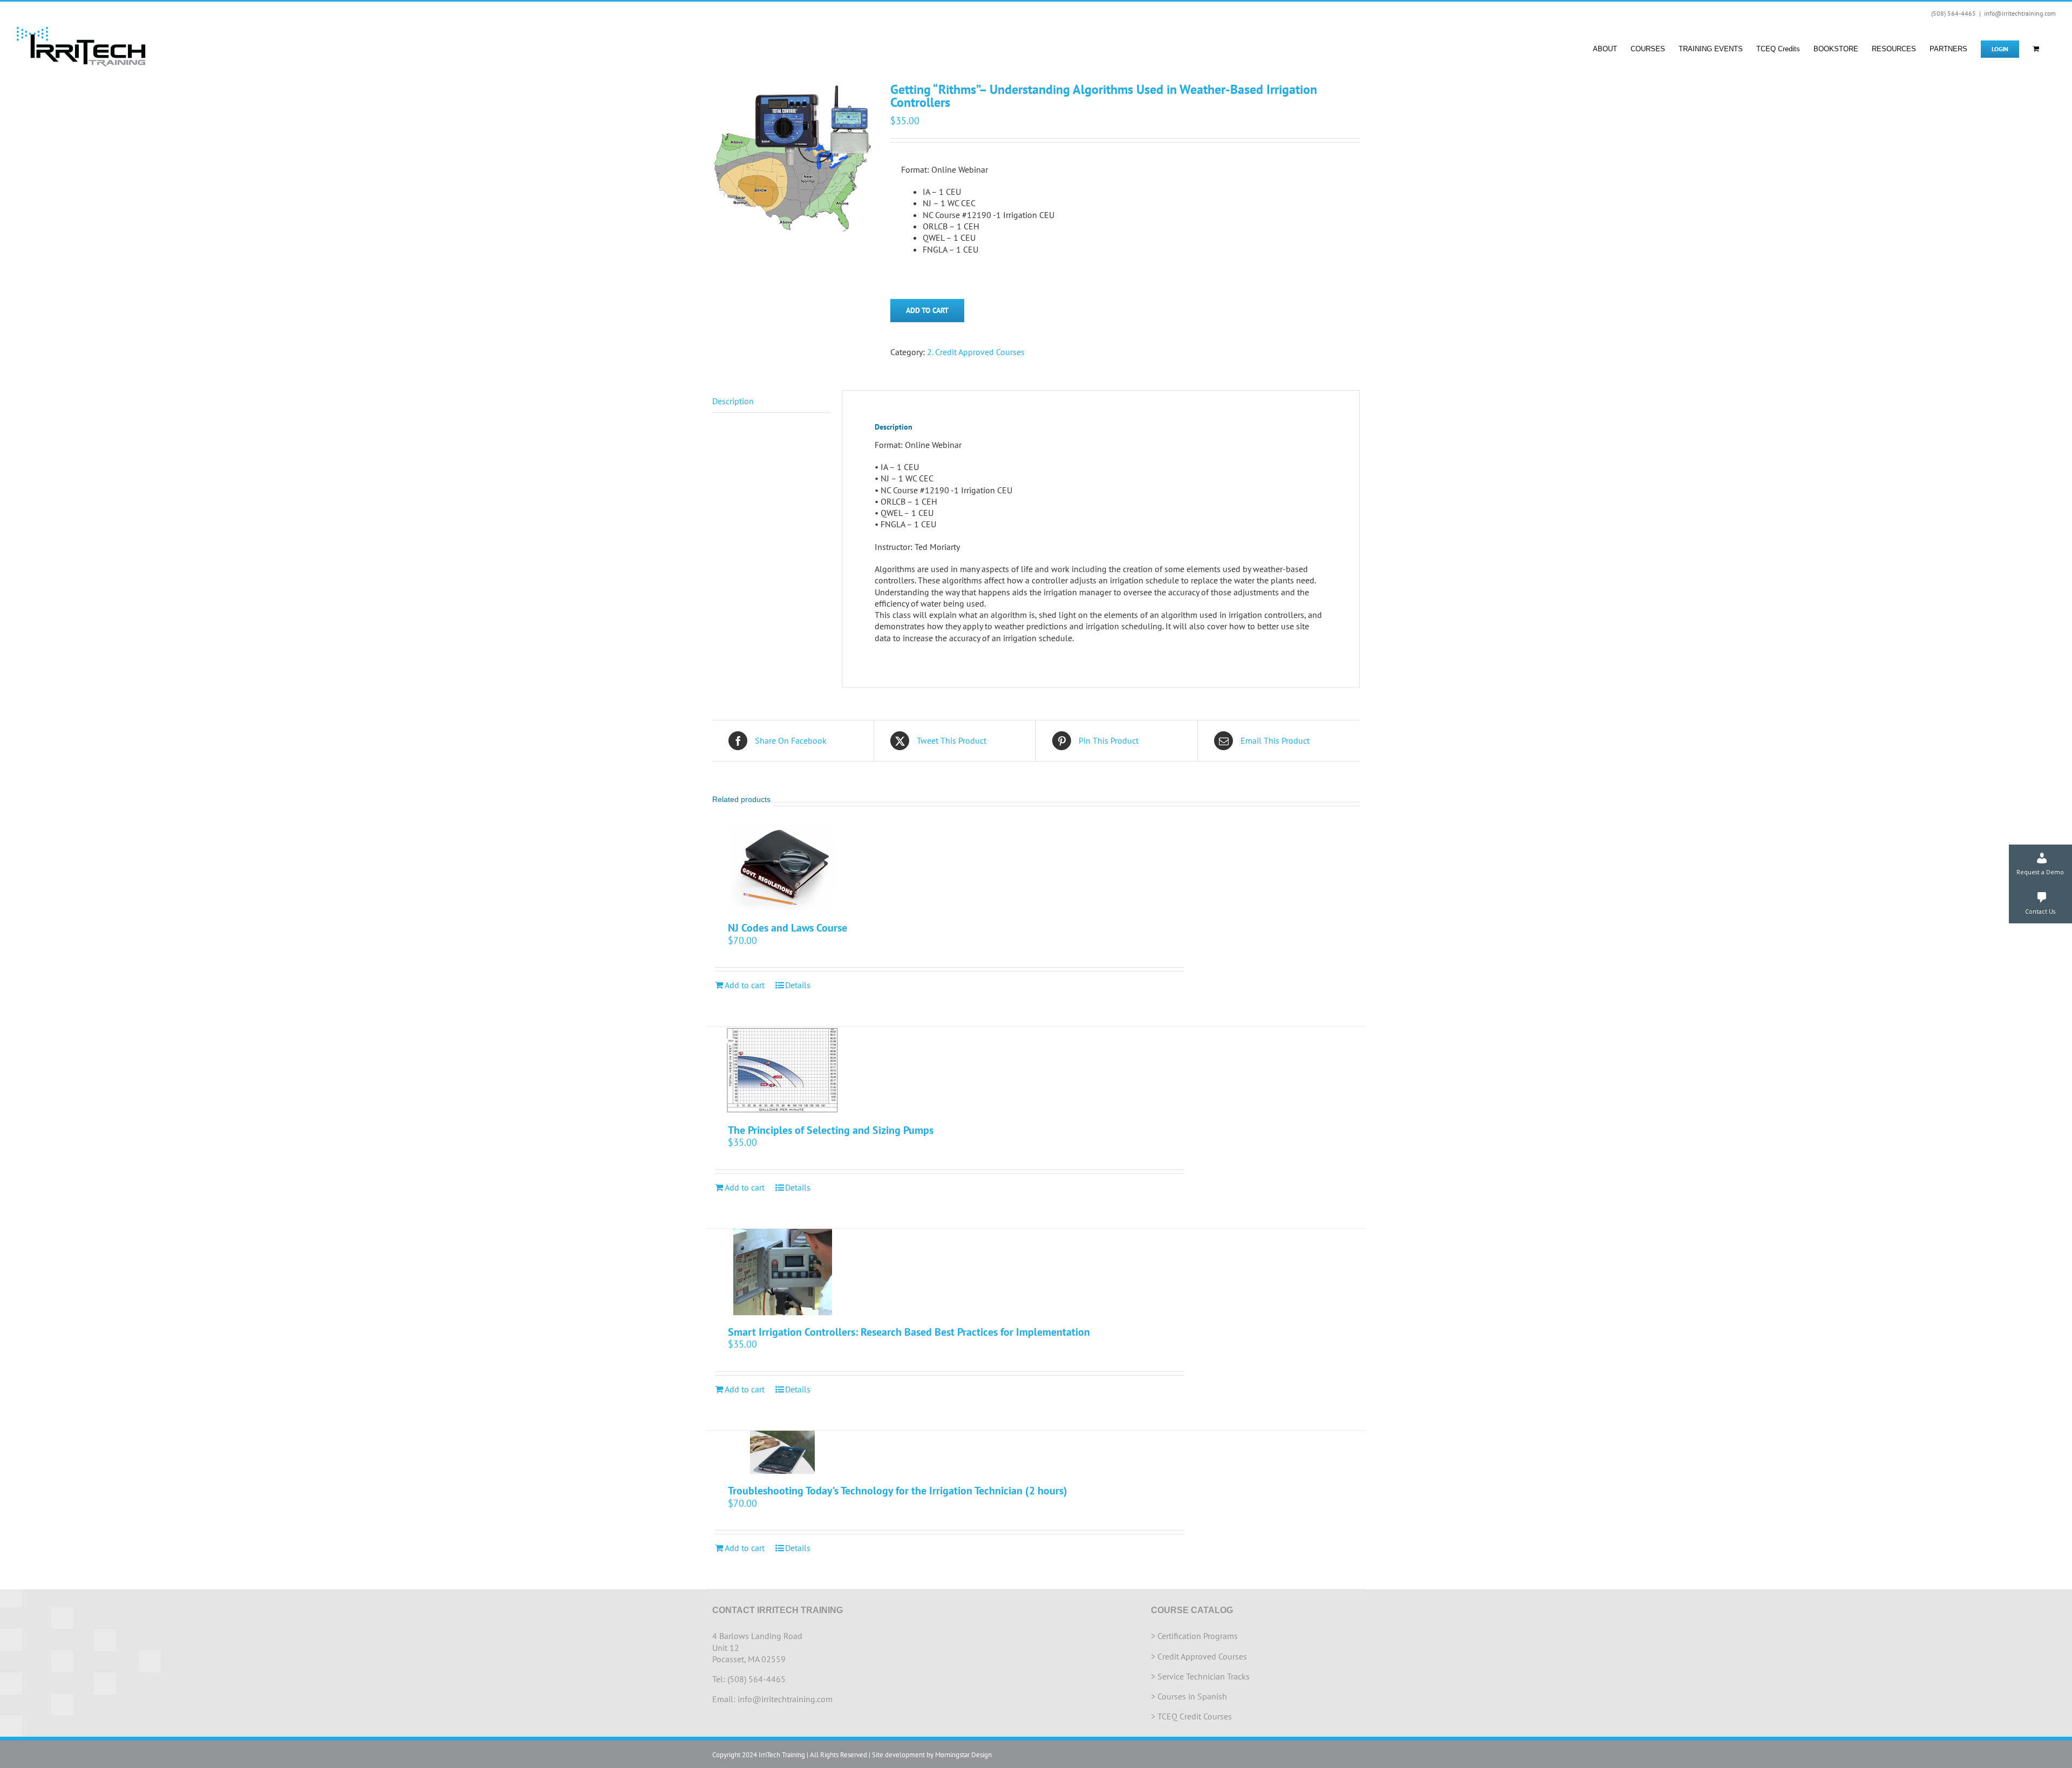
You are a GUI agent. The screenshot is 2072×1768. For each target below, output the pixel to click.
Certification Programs (1198, 1636)
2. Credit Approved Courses (976, 352)
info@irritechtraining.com (2020, 13)
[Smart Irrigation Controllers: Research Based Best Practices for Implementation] (783, 1272)
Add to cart (927, 310)
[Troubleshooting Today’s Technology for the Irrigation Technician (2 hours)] (783, 1452)
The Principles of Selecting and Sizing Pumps (831, 1130)
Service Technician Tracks (1204, 1676)
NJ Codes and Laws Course (788, 928)
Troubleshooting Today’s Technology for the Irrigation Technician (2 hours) (898, 1491)
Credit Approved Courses (1202, 1656)
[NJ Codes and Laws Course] (783, 868)
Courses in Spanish (1192, 1696)
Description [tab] (733, 401)
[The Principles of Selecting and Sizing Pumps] (783, 1070)
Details (798, 985)
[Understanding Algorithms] (793, 159)
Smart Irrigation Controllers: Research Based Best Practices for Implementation (909, 1332)
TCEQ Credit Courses (1195, 1716)
